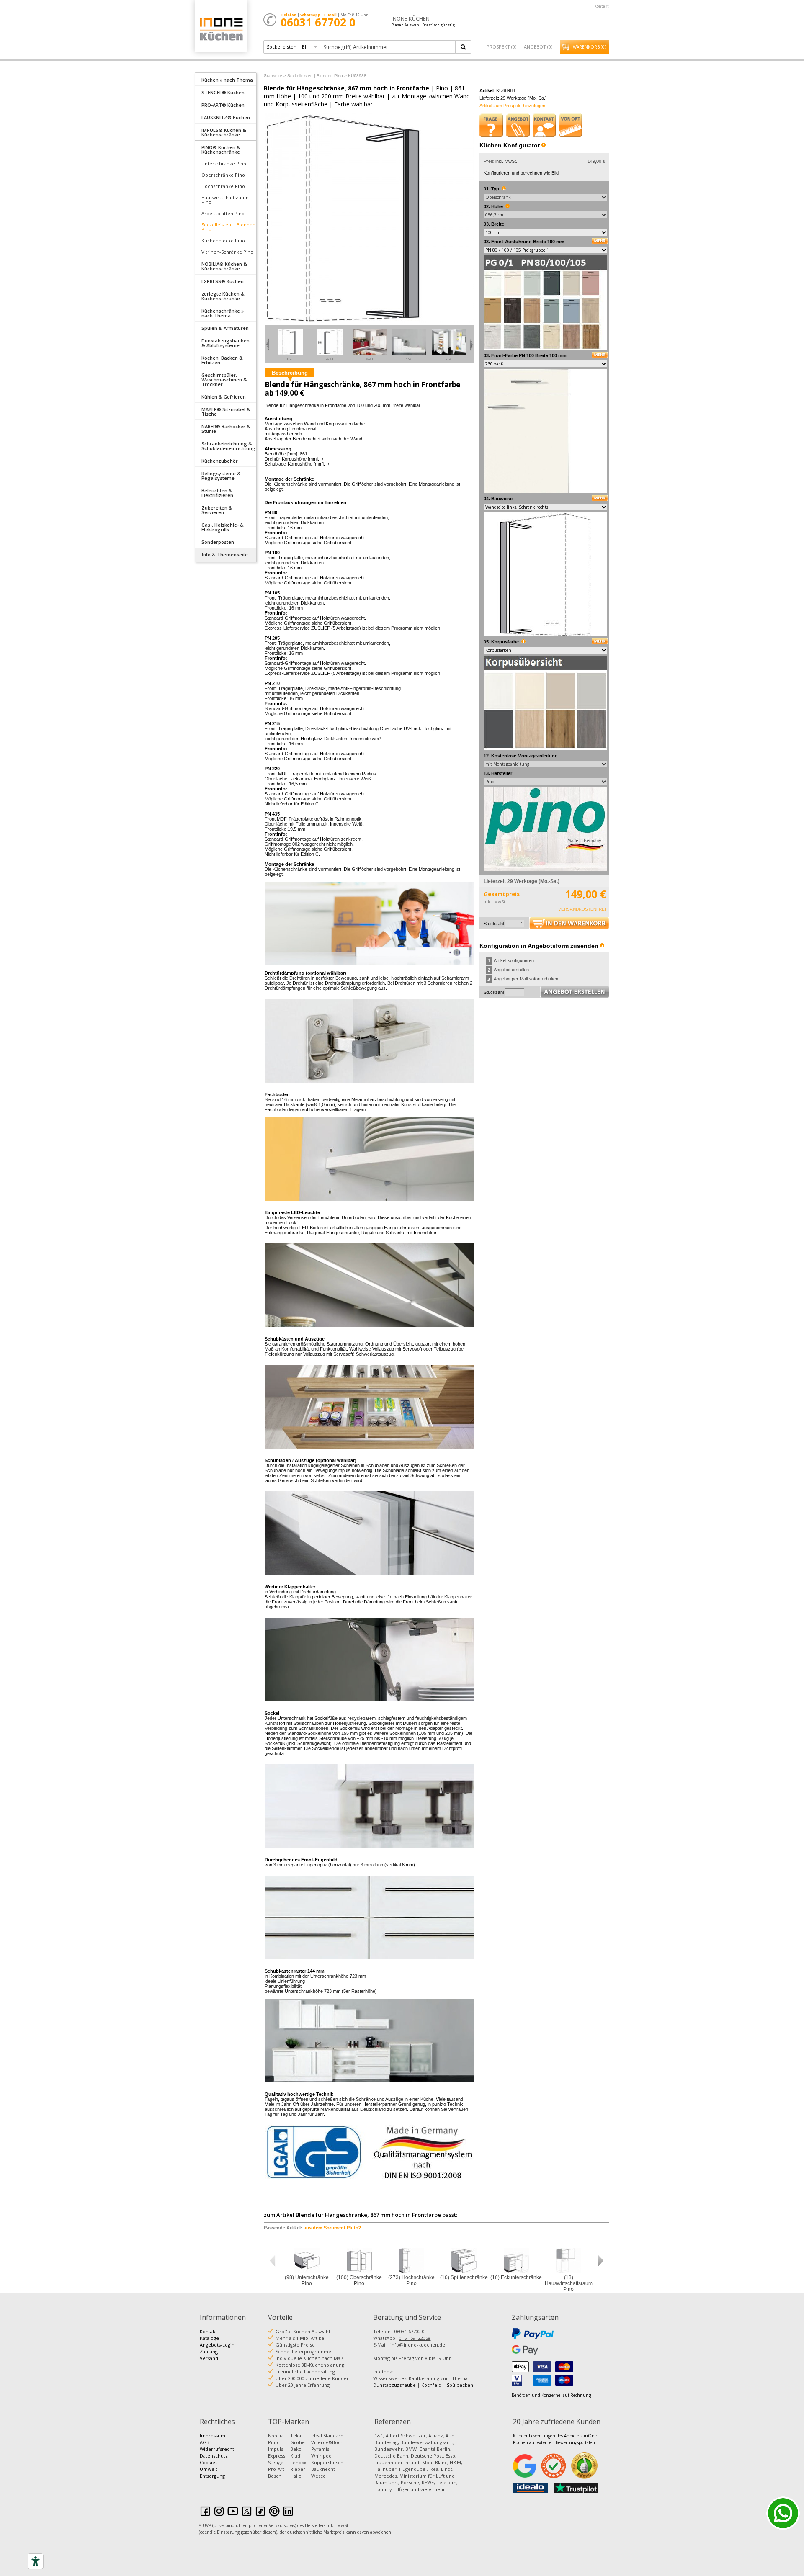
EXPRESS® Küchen (223, 281)
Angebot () (538, 47)
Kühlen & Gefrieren (224, 397)
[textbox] (388, 47)
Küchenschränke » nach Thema (223, 313)
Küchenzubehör (220, 461)
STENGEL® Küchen (223, 92)
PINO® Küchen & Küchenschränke (221, 149)
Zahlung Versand (209, 2355)
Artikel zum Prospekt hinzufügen (512, 106)
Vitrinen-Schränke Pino (227, 252)
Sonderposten (218, 542)
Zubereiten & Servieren (217, 510)
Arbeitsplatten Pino (223, 213)
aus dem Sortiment (332, 2228)
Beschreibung (290, 373)
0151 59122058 (415, 2338)
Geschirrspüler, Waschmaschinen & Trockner (224, 380)
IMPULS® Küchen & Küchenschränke (224, 132)
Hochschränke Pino (223, 186)
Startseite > (275, 76)
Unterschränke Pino (224, 163)
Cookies (209, 2462)
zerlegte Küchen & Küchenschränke (223, 296)
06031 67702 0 (410, 2331)
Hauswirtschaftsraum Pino (225, 200)
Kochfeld (431, 2385)
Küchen (221, 29)
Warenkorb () (589, 47)
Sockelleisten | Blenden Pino (228, 227)
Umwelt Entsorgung (212, 2472)
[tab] (226, 79)
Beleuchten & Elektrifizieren (217, 493)
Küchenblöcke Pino (223, 241)
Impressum (213, 2436)
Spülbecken (460, 2385)
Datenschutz (214, 2456)
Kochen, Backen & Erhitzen (222, 360)
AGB (205, 2442)
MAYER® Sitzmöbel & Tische (226, 412)
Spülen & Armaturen (225, 328)
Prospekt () (501, 47)
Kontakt (602, 6)
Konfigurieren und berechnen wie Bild (521, 173)
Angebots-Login (217, 2345)
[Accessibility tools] (36, 2561)
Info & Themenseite (225, 555)
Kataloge (209, 2338)
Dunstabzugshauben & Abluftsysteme (225, 343)
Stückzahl (494, 924)
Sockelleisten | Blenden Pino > (317, 76)
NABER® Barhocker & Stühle (226, 429)
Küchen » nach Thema (227, 80)
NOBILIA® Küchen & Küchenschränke (224, 266)
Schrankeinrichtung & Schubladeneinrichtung (228, 446)
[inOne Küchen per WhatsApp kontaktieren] (783, 2513)
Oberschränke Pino (223, 175)
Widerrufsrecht (217, 2449)
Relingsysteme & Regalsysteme (221, 476)
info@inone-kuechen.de (418, 2345)
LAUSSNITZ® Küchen (226, 117)
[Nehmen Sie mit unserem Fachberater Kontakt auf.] (544, 125)
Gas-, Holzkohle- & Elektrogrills (223, 527)
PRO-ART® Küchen (223, 105)
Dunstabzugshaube (394, 2385)
